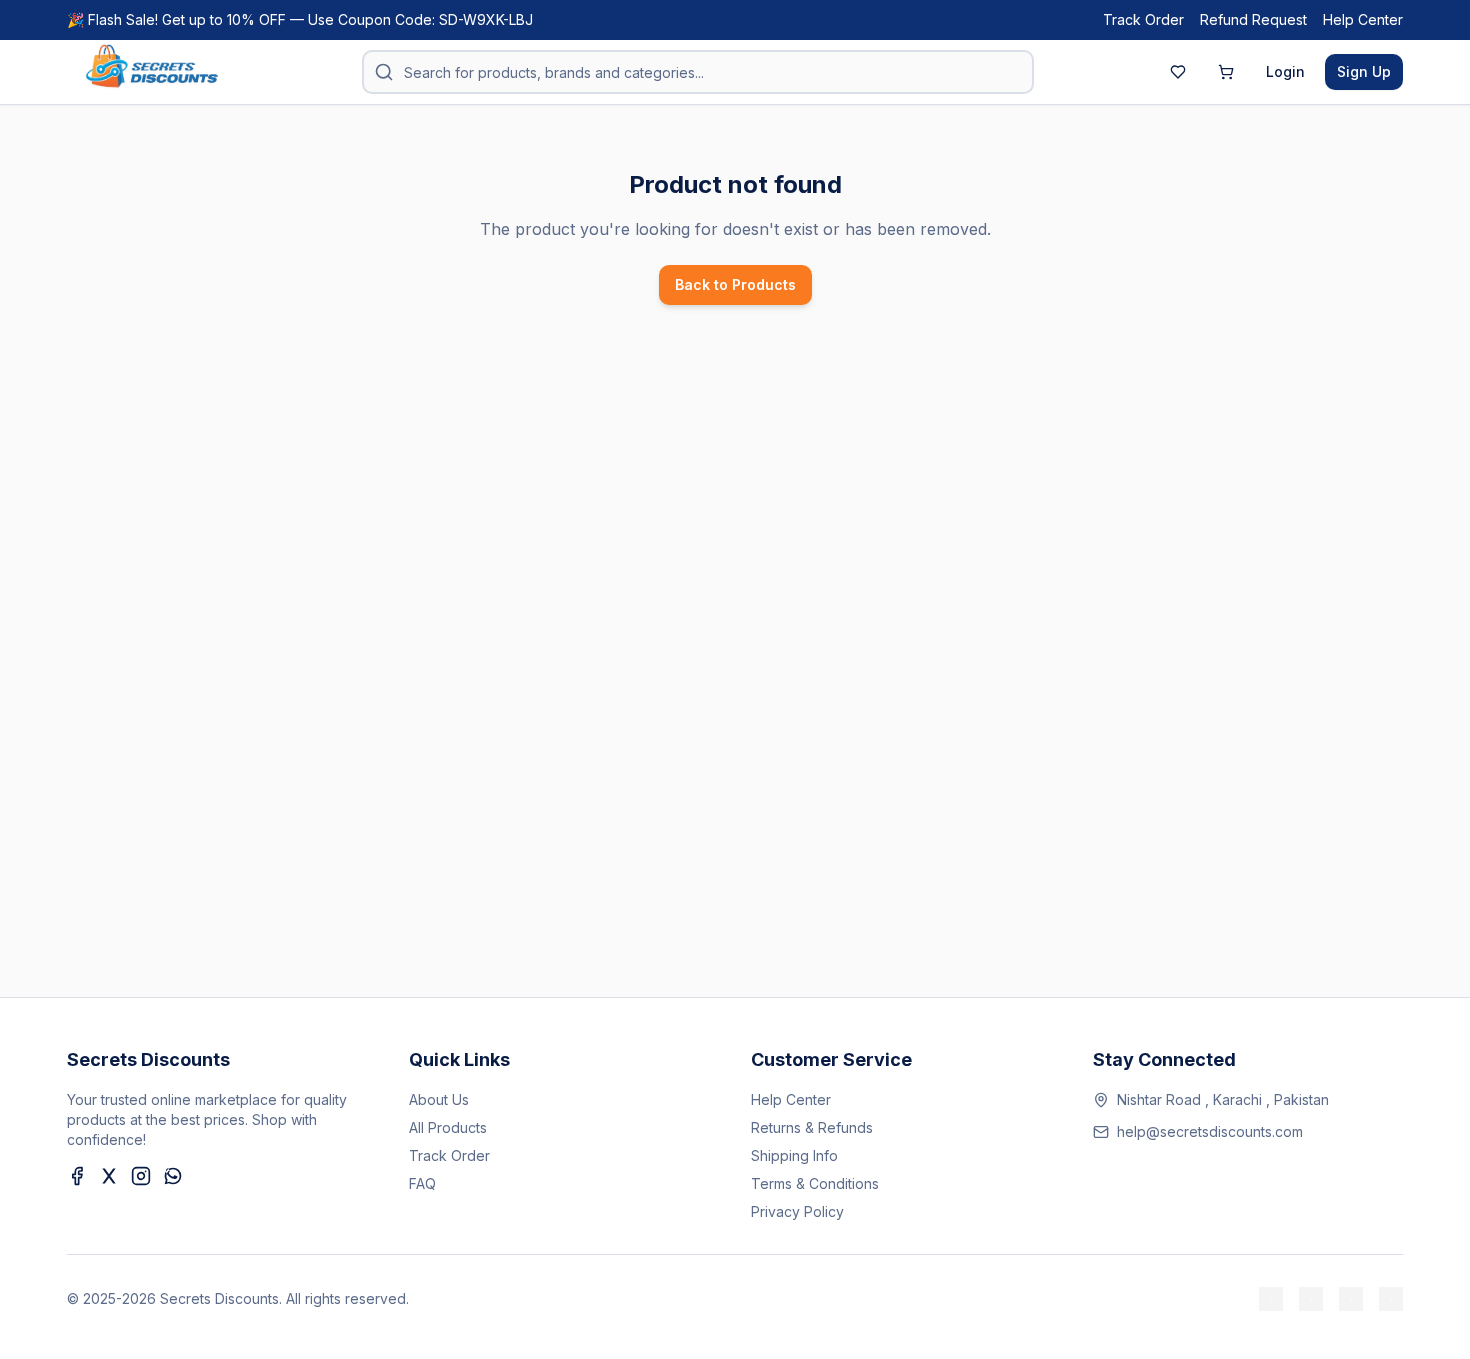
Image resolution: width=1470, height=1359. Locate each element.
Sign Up (1364, 71)
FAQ (422, 1183)
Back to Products (735, 284)
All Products (448, 1127)
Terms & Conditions (815, 1183)
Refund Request (1253, 19)
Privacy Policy (797, 1211)
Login (1285, 71)
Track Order (1143, 19)
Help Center (1363, 19)
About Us (439, 1099)
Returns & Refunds (812, 1127)
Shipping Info (794, 1155)
